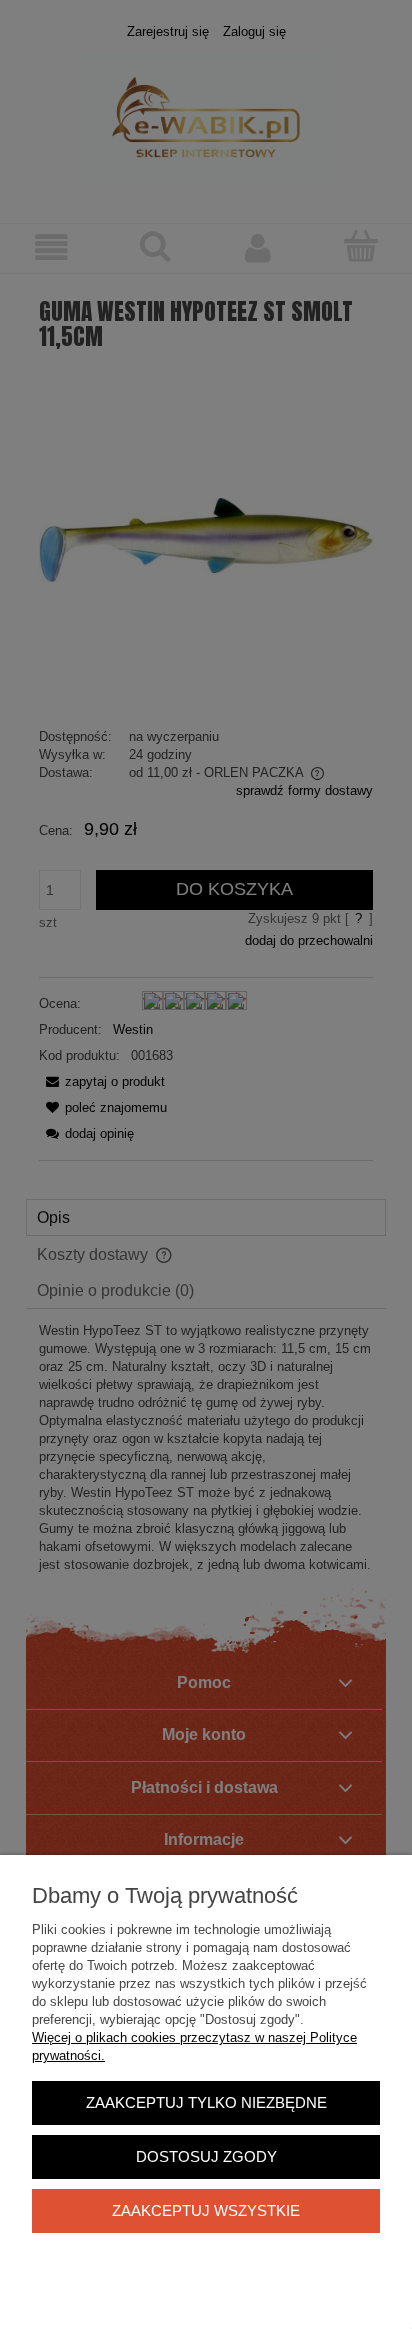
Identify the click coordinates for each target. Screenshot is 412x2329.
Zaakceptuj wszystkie (206, 2210)
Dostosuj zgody (206, 2156)
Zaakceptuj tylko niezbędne (206, 2102)
